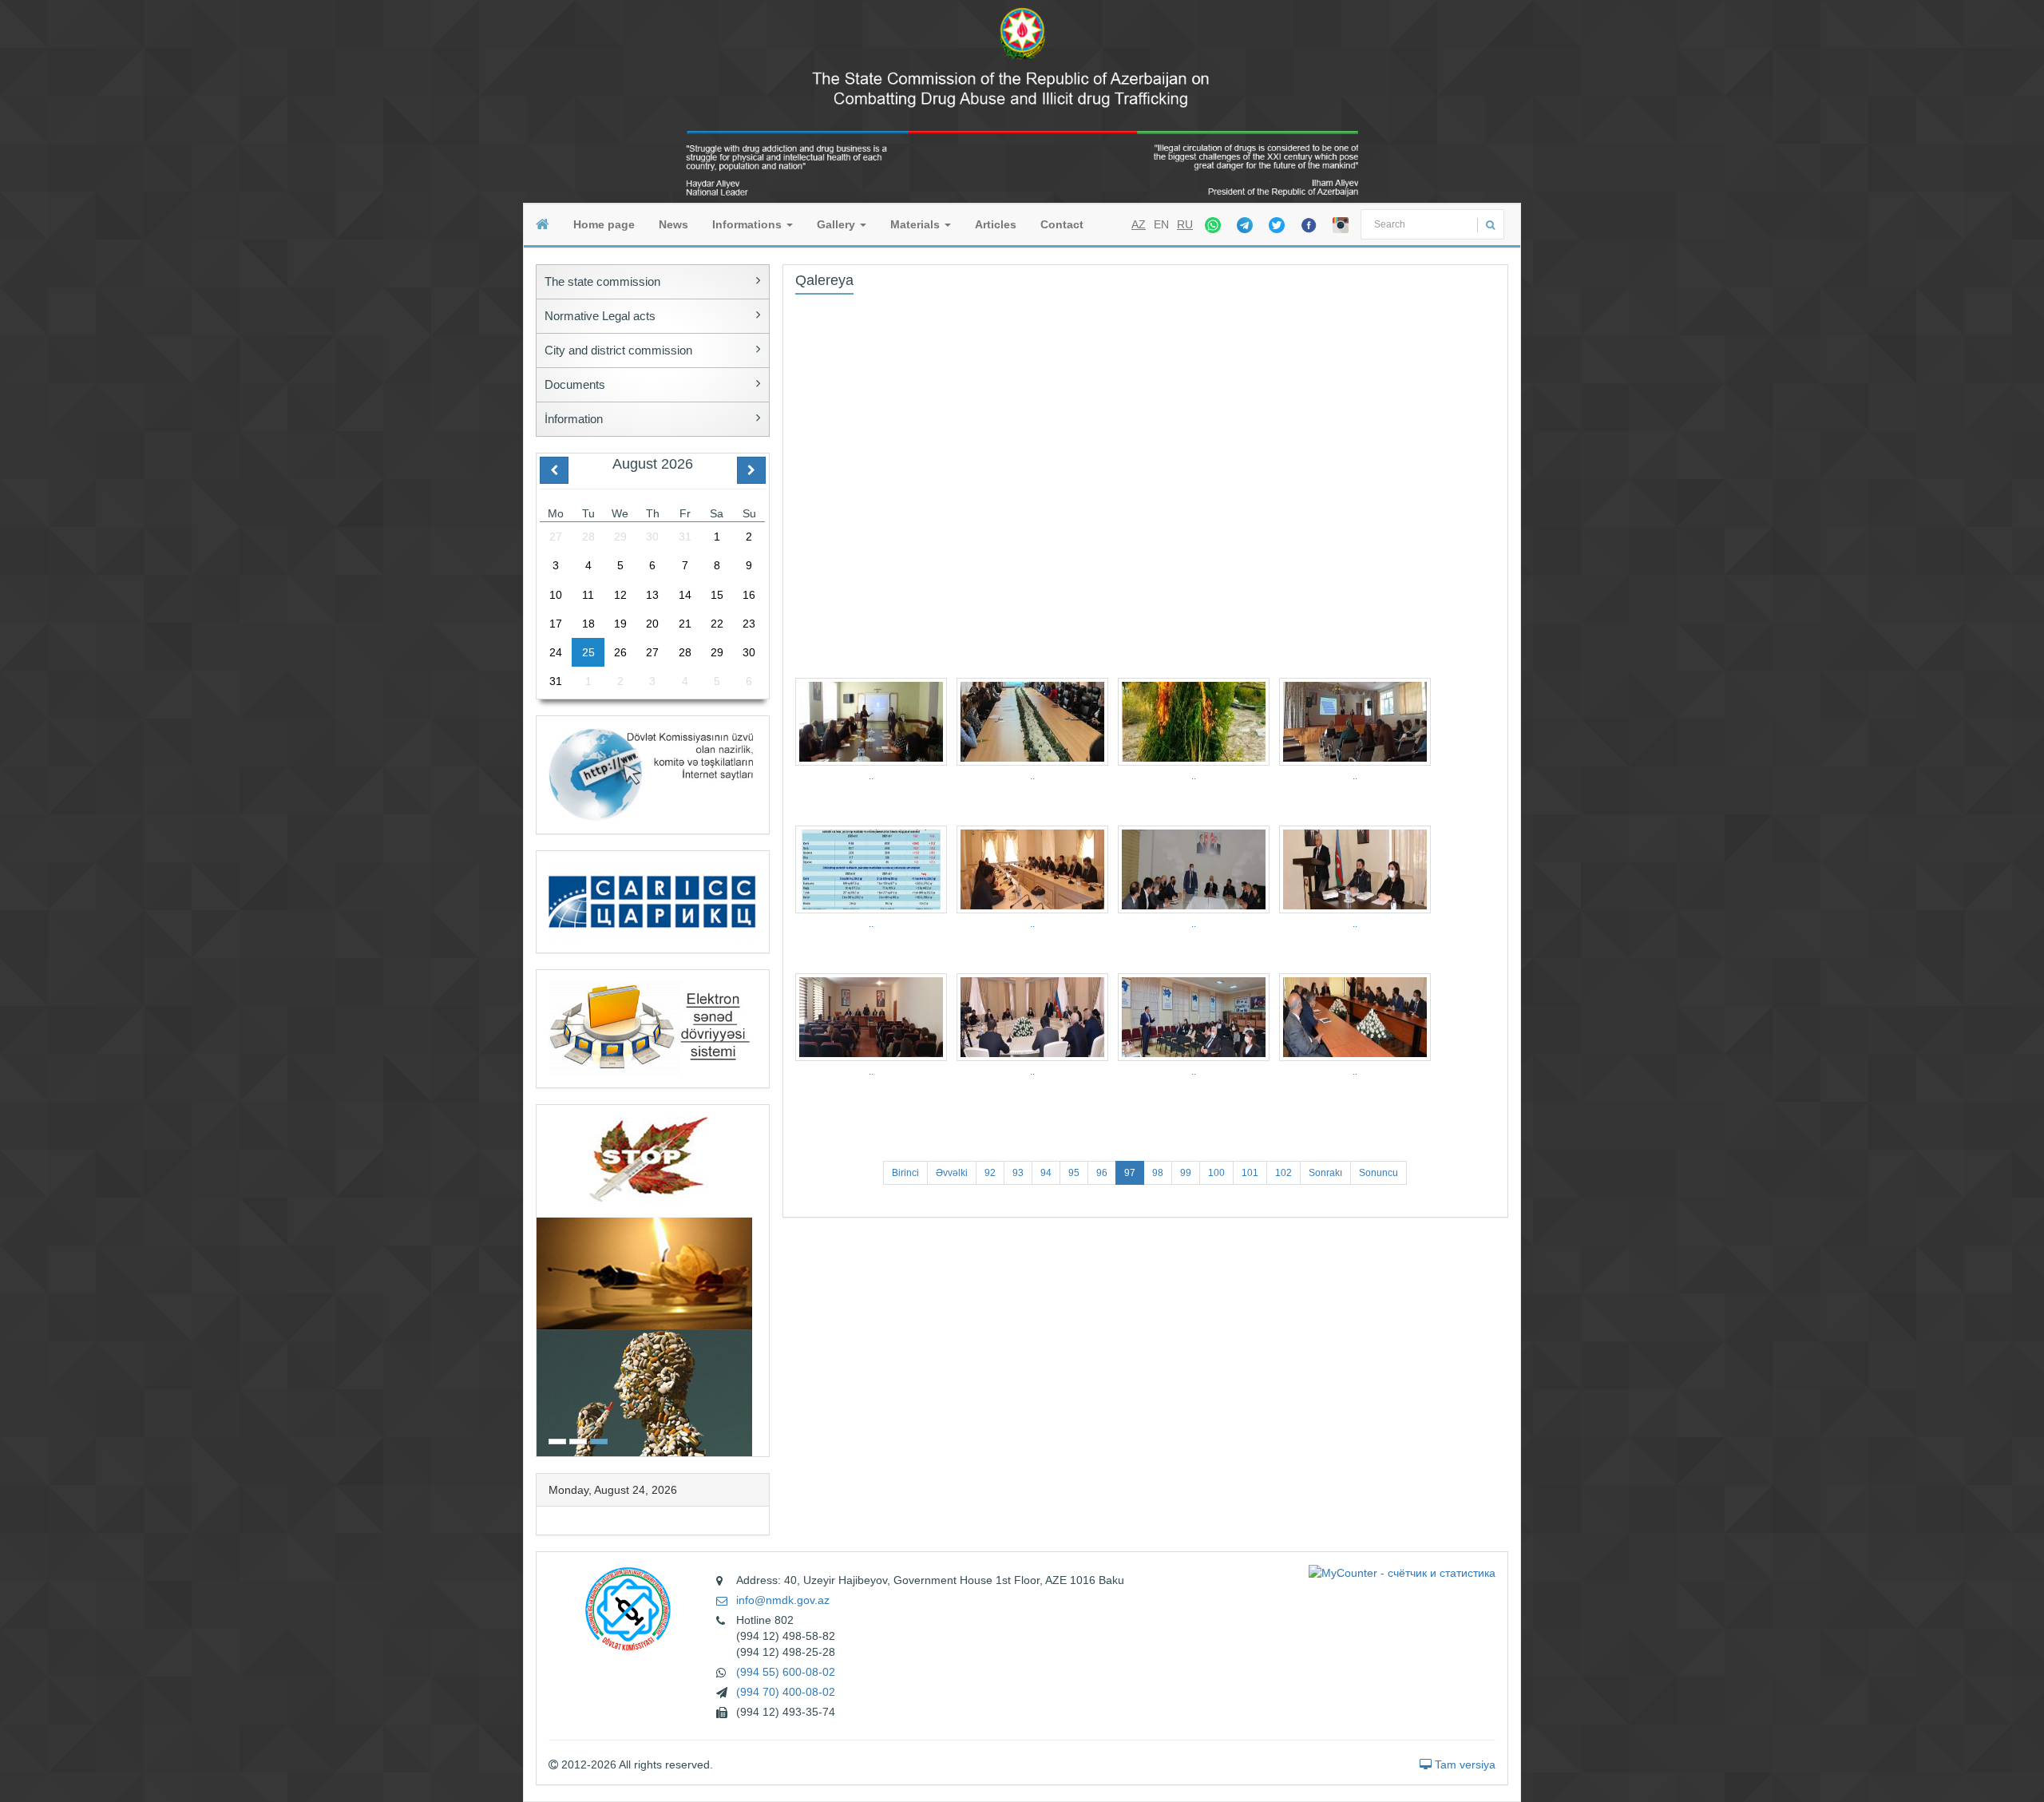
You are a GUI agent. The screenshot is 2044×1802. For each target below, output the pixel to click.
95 (1074, 1173)
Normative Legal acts (600, 316)
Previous (541, 1279)
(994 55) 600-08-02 (786, 1672)
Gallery (838, 224)
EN (1161, 224)
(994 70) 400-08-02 (786, 1692)
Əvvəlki (952, 1173)
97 (1130, 1173)
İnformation (574, 419)
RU (1185, 224)
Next (764, 1279)
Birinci (905, 1173)
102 (1283, 1173)
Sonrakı (1325, 1173)
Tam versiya (1464, 1764)
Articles (996, 224)
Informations (749, 224)
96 (1102, 1173)
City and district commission (618, 350)
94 (1046, 1173)
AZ (1139, 224)
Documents (575, 384)
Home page (604, 224)
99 (1186, 1173)
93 (1018, 1173)
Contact (1062, 224)
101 (1250, 1173)
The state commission (602, 281)
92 (990, 1173)
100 (1216, 1173)
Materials (917, 224)
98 (1158, 1173)
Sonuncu (1379, 1173)
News (673, 224)
